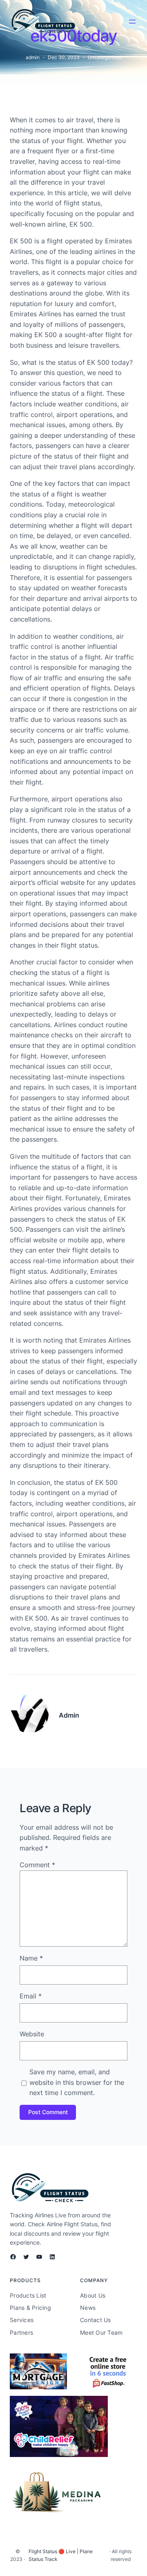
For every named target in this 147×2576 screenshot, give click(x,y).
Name (31, 1958)
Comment (37, 1865)
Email (31, 1996)
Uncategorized (105, 57)
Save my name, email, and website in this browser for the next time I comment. (77, 2082)
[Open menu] (132, 22)
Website (32, 2034)
